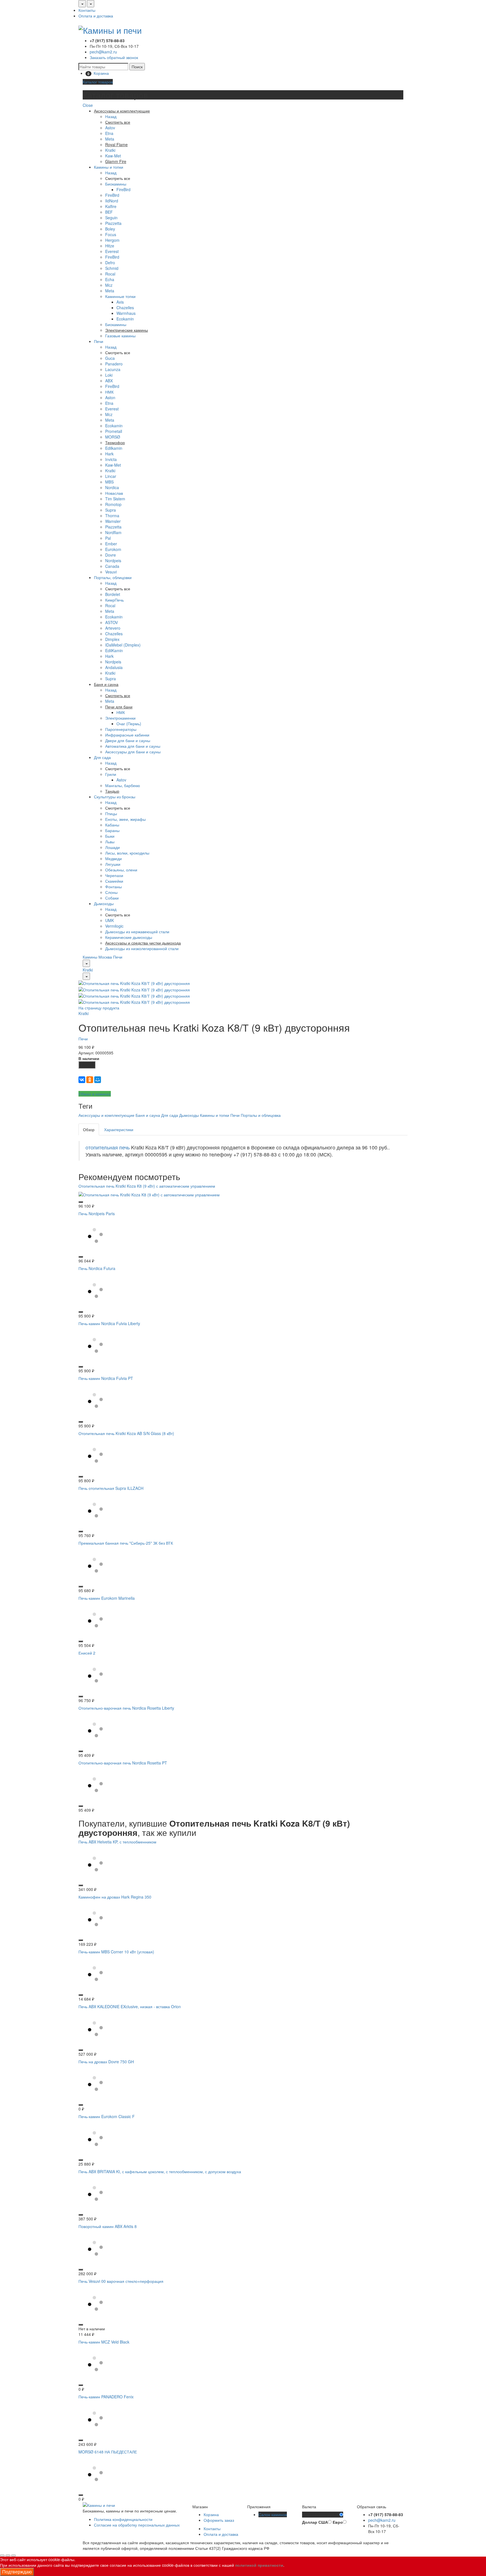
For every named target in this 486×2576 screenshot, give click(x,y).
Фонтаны (113, 887)
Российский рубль (321, 2515)
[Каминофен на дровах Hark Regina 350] (95, 1918)
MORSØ (113, 437)
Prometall (114, 431)
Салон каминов (273, 2514)
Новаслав (114, 493)
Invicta (111, 459)
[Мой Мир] (98, 1080)
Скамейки (114, 881)
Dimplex (112, 639)
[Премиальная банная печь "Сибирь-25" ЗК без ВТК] (95, 1564)
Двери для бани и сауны (128, 740)
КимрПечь (114, 600)
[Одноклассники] (90, 1080)
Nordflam (113, 532)
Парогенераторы (121, 729)
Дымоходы (104, 903)
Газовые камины (120, 336)
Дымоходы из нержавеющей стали (137, 932)
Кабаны (112, 825)
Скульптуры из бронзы (115, 797)
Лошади (112, 847)
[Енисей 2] (95, 1674)
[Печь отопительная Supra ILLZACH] (95, 1510)
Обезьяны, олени (121, 870)
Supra (111, 510)
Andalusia (114, 667)
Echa (110, 279)
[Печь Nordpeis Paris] (95, 1235)
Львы (110, 842)
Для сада (102, 757)
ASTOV (112, 622)
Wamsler (113, 521)
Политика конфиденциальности (123, 2519)
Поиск (137, 67)
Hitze (110, 246)
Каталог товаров (98, 82)
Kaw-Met (113, 156)
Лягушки (113, 864)
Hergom (112, 240)
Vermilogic (114, 926)
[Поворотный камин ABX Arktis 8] (95, 2248)
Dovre (111, 555)
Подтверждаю (17, 2572)
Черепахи (114, 875)
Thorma (112, 516)
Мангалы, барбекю (123, 785)
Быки (110, 836)
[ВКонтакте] (82, 1080)
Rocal (110, 274)
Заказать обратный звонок (114, 57)
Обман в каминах (95, 1094)
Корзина (211, 2514)
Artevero (113, 628)
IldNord (112, 201)
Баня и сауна (148, 1115)
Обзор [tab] (89, 1129)
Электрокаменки (120, 718)
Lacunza (113, 369)
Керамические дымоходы (129, 937)
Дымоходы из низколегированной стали (142, 948)
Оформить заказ (219, 2520)
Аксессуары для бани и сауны (133, 752)
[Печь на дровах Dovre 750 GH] (95, 2083)
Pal (108, 538)
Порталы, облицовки (113, 577)
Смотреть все (118, 178)
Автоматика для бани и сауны (133, 746)
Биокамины (116, 184)
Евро (338, 2522)
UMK (110, 920)
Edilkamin (114, 448)
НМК (109, 392)
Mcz (109, 285)
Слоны (111, 892)
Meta (110, 139)
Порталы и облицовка (261, 1115)
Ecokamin (125, 319)
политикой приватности (259, 2565)
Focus (111, 234)
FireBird (123, 189)
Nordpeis (113, 561)
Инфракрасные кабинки (127, 735)
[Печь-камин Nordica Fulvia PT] (95, 1400)
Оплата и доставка (96, 16)
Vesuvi (111, 572)
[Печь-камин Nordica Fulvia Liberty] (95, 1345)
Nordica (112, 487)
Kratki (110, 150)
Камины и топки (109, 167)
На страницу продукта (99, 1008)
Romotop (113, 504)
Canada (112, 566)
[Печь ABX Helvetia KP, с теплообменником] (95, 1863)
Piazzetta (113, 223)
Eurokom (113, 549)
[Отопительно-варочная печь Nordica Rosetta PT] (95, 1784)
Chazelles (125, 308)
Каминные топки (120, 296)
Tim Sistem (115, 499)
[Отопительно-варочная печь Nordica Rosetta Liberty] (95, 1729)
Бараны (112, 830)
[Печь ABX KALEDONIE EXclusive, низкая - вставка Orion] (95, 2028)
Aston (110, 397)
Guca (110, 358)
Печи (99, 341)
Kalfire (111, 206)
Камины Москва (97, 957)
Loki (109, 375)
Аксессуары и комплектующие (106, 1115)
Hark (109, 454)
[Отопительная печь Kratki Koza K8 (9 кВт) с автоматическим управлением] (149, 1194)
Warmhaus (126, 313)
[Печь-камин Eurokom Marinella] (95, 1619)
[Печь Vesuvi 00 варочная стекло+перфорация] (95, 2302)
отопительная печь (108, 1147)
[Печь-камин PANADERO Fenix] (95, 2418)
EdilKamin (114, 650)
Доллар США (315, 2522)
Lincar (111, 476)
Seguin (111, 218)
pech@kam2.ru (103, 52)
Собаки (112, 898)
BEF (109, 212)
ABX (109, 381)
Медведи (113, 858)
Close (88, 105)
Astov (110, 128)
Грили (111, 774)
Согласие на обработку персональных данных (137, 2525)
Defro (110, 263)
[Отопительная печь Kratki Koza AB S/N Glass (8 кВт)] (95, 1455)
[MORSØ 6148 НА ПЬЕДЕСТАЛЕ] (95, 2473)
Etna (109, 133)
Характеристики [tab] (119, 1129)
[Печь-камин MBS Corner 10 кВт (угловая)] (95, 1973)
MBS (109, 482)
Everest (112, 251)
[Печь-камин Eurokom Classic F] (95, 2138)
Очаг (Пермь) (129, 724)
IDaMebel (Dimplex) (123, 645)
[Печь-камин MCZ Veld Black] (95, 2363)
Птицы (111, 814)
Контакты (87, 10)
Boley (110, 229)
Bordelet (113, 594)
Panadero (114, 364)
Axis (120, 302)
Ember (111, 544)
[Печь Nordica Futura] (95, 1290)
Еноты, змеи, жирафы (125, 819)
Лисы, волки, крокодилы (127, 853)
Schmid (112, 268)
